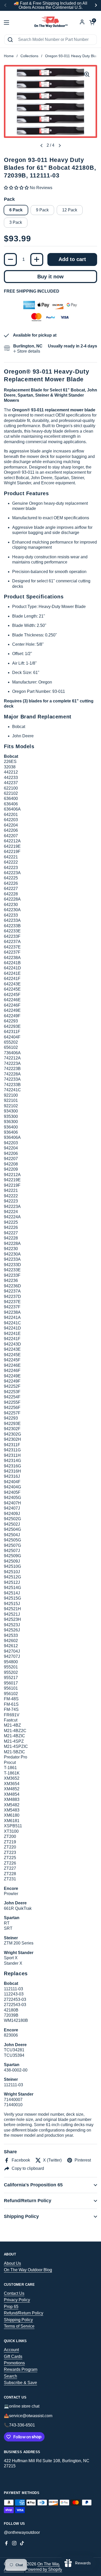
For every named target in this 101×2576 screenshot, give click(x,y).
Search (10, 2376)
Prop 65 (11, 2307)
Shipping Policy (18, 2320)
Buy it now (51, 277)
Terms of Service (19, 2326)
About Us (12, 2263)
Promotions (14, 2363)
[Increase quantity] (37, 259)
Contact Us (14, 2293)
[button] (41, 146)
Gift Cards (13, 2356)
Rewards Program (21, 2369)
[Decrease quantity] (10, 259)
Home (9, 56)
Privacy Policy (17, 2300)
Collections (29, 56)
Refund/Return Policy (24, 2313)
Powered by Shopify (44, 2569)
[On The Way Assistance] (51, 23)
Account (11, 2350)
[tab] (27, 351)
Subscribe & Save (20, 2383)
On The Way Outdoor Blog (28, 2270)
